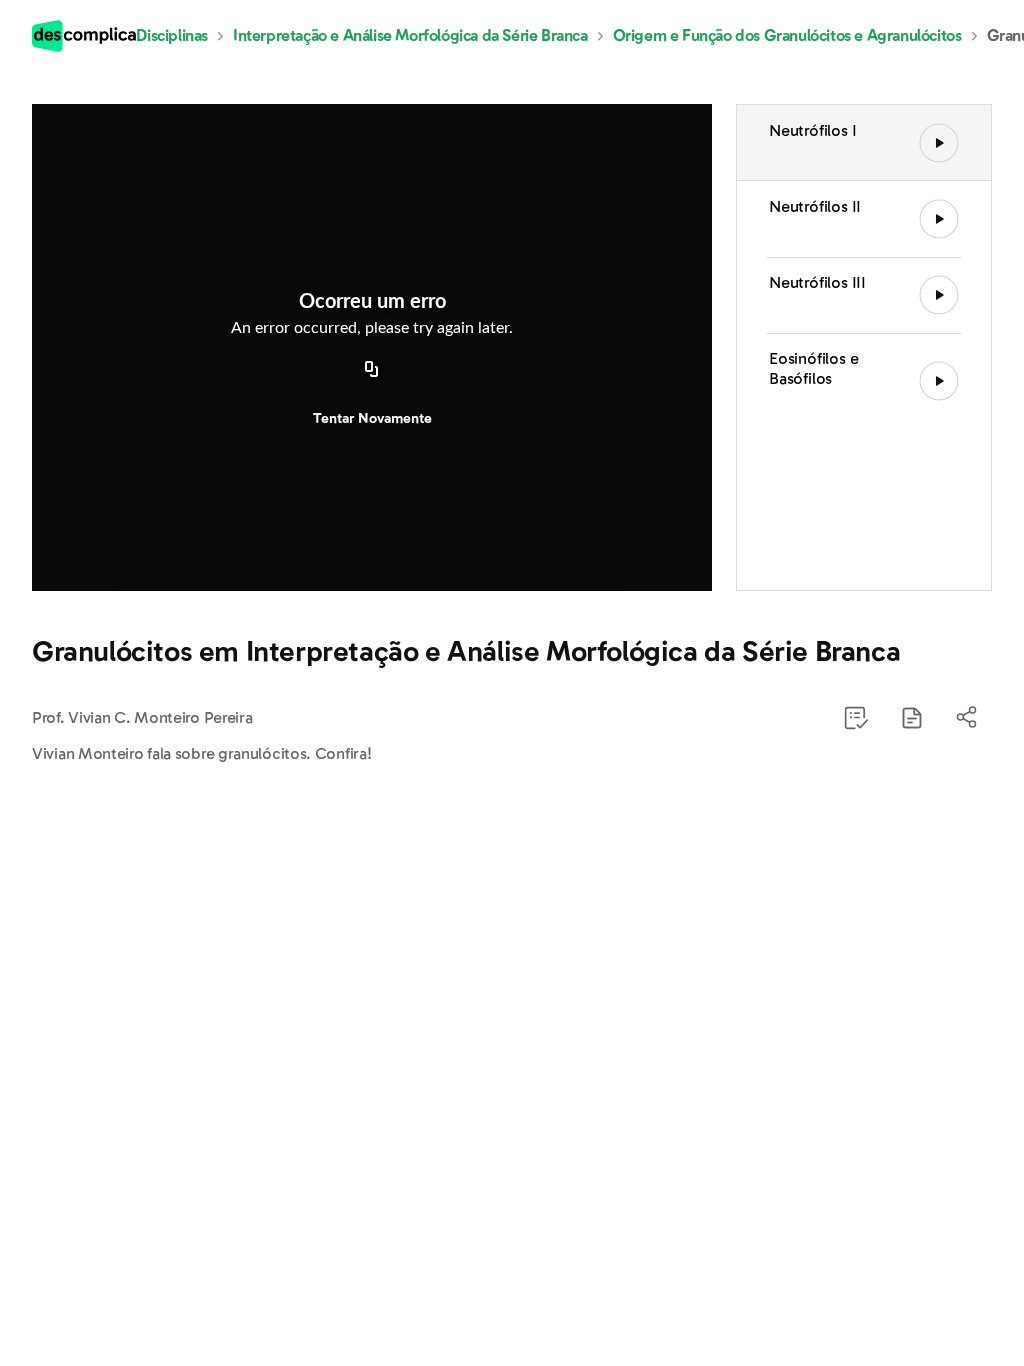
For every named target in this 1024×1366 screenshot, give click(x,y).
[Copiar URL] (372, 371)
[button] (912, 718)
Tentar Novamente (372, 418)
